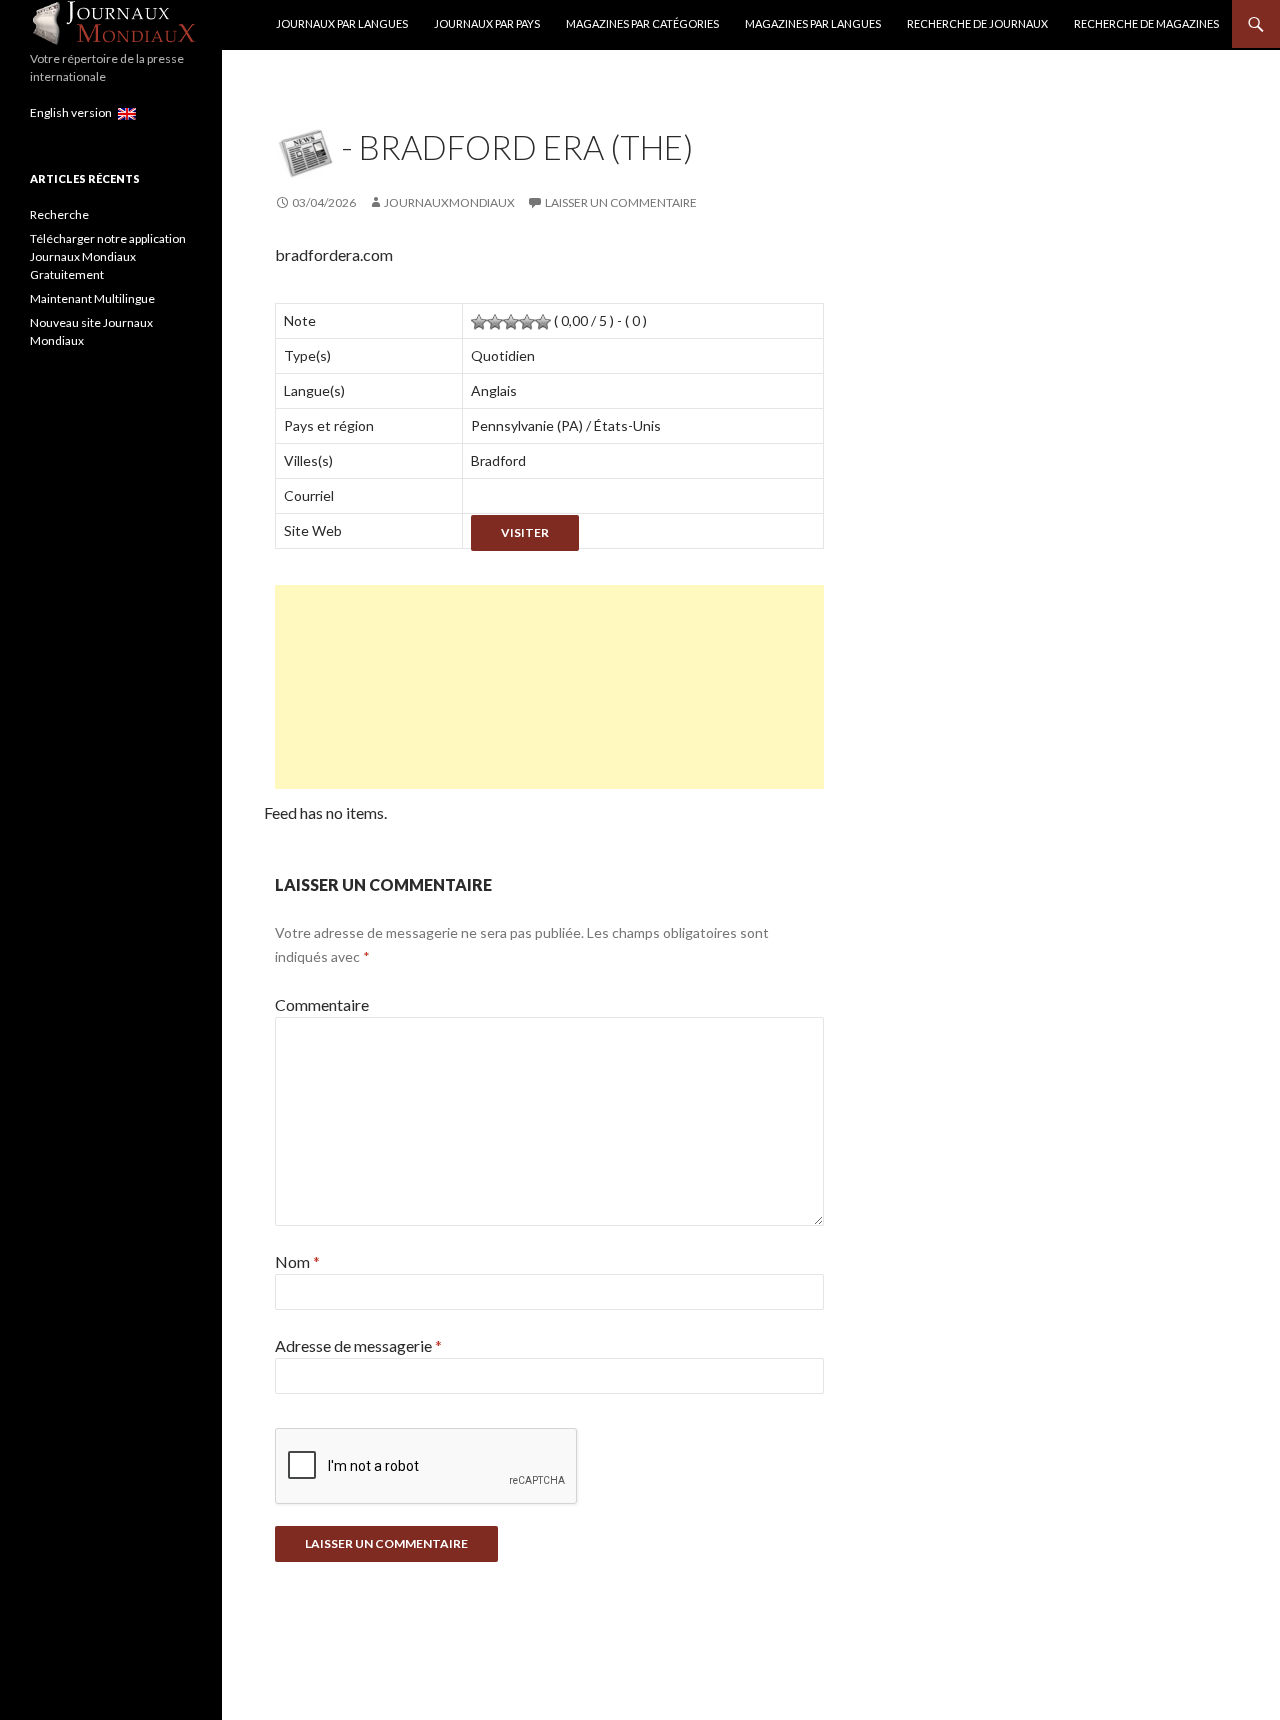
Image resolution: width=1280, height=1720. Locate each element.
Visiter (525, 532)
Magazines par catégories (642, 23)
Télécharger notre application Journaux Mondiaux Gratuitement (108, 256)
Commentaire (322, 1004)
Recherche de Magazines (1146, 23)
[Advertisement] (549, 687)
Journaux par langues (342, 23)
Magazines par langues (813, 23)
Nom (297, 1261)
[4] (527, 322)
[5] (543, 322)
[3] (511, 322)
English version (74, 112)
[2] (495, 322)
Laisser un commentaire (621, 202)
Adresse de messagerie (358, 1345)
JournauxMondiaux (449, 202)
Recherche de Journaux (977, 23)
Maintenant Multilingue (92, 298)
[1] (479, 322)
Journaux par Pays (487, 23)
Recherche (59, 214)
